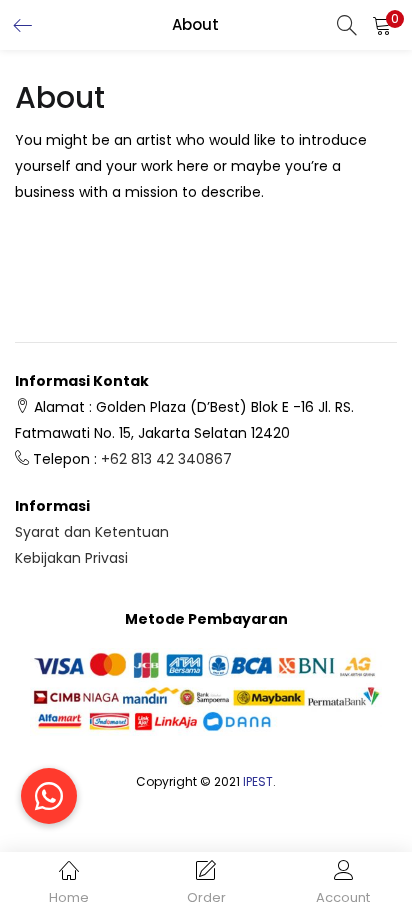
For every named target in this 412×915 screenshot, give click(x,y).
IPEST (258, 781)
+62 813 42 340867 (166, 459)
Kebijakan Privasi (71, 558)
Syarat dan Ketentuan (92, 532)
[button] (382, 25)
